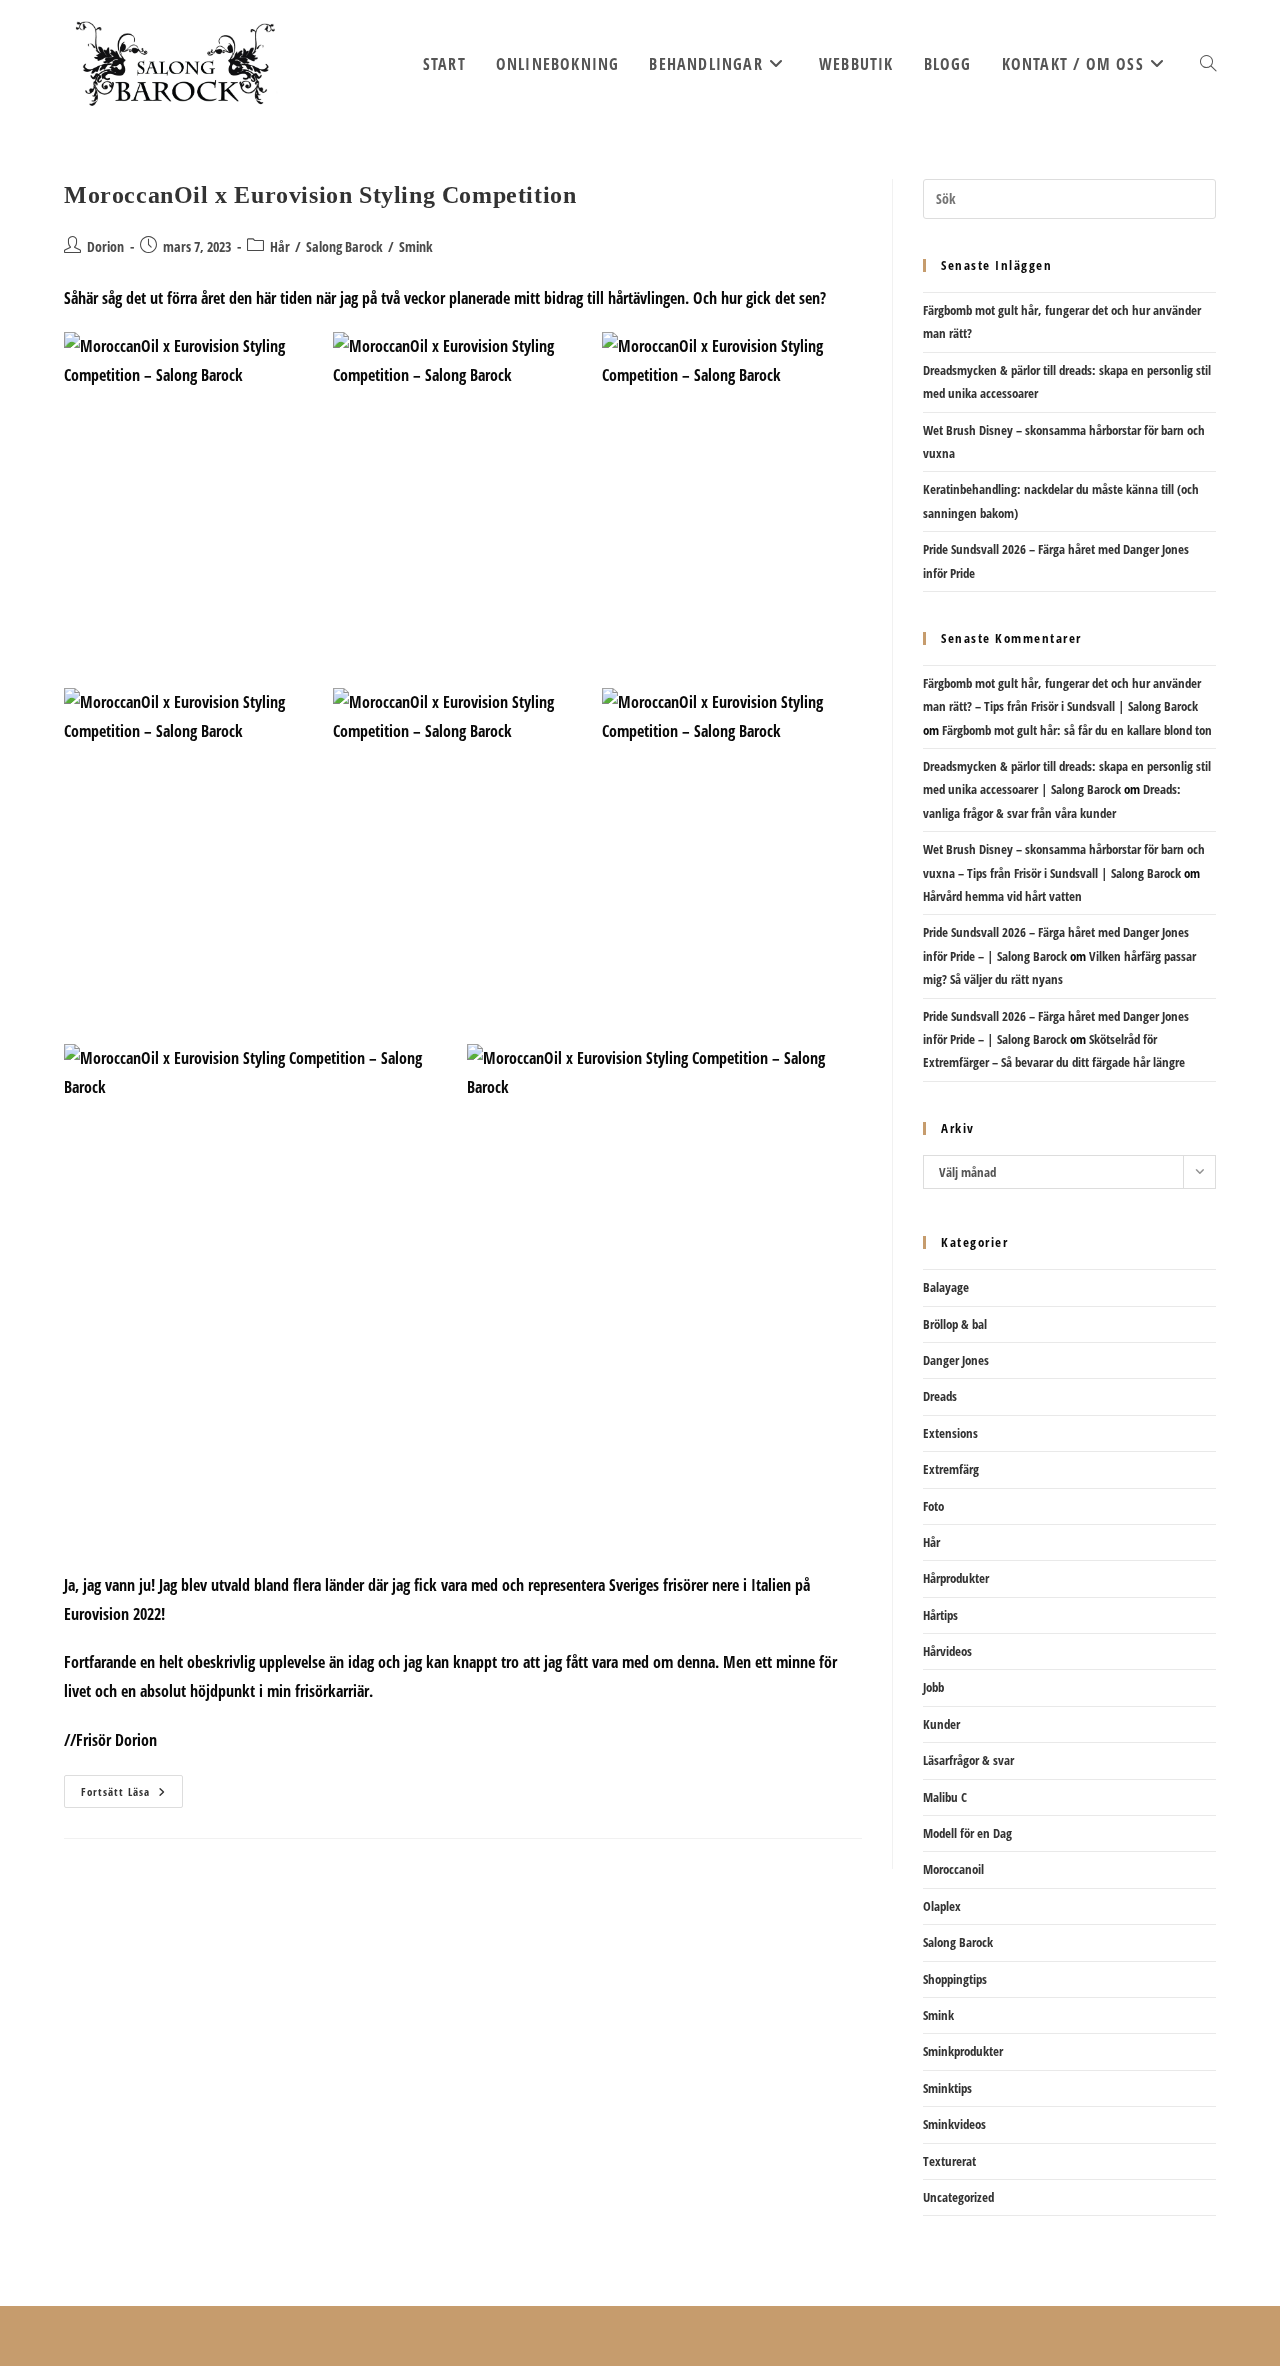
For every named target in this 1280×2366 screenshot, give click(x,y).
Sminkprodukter (963, 2051)
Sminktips (947, 2088)
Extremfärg (951, 1469)
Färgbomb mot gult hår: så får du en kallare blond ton (1077, 730)
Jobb (933, 1687)
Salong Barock (344, 246)
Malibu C (945, 1797)
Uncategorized (958, 2197)
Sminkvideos (954, 2124)
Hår (280, 246)
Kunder (941, 1724)
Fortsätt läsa (132, 1795)
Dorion (105, 246)
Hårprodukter (956, 1578)
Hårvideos (947, 1651)
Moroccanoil (953, 1869)
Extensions (950, 1433)
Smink (416, 246)
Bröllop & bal (955, 1324)
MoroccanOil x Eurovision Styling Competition (320, 195)
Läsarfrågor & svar (968, 1760)
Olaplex (942, 1906)
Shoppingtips (955, 1979)
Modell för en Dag (967, 1833)
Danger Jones (956, 1360)
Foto (933, 1506)
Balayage (946, 1287)
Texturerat (949, 2161)
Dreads (940, 1396)
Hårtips (940, 1615)
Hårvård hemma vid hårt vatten (1002, 896)
